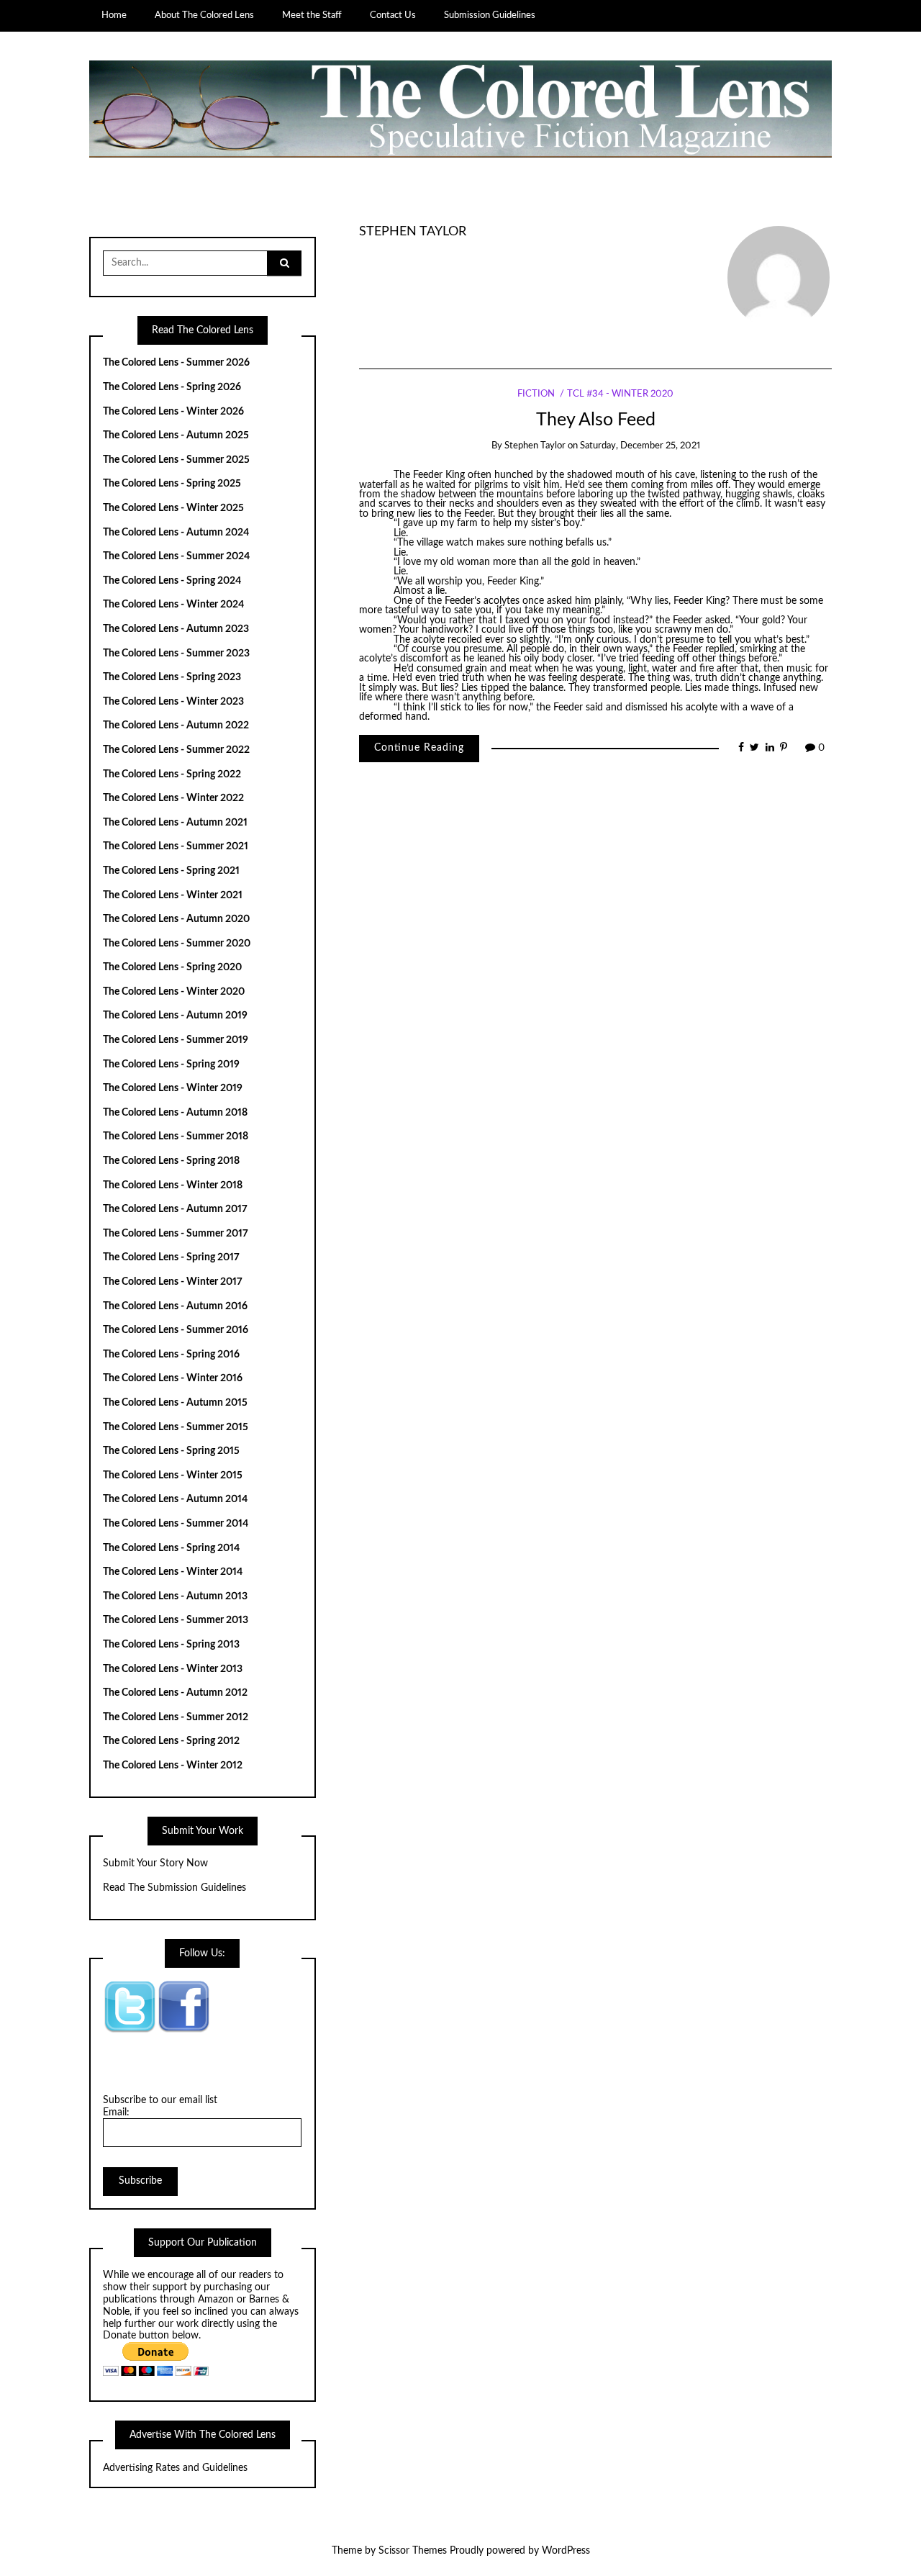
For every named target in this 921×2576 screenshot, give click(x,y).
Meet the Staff (312, 15)
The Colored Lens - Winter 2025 (173, 508)
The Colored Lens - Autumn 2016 (175, 1306)
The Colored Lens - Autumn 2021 (175, 823)
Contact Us (393, 15)
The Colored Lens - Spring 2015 (171, 1451)
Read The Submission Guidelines (174, 1888)
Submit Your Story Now (155, 1863)
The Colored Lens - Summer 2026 (176, 363)
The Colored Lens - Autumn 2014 (175, 1499)
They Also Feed (596, 420)
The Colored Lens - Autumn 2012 (175, 1693)
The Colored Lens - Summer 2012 (176, 1717)
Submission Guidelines (490, 15)
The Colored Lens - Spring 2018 (171, 1161)
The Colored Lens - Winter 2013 (173, 1669)
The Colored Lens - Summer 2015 (176, 1427)
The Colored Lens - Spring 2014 (171, 1548)
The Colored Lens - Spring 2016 (171, 1355)
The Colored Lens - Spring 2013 (171, 1645)
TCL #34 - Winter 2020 (620, 394)
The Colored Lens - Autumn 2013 (175, 1596)
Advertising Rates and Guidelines (175, 2468)
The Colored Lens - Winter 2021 (173, 895)
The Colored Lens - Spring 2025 (172, 484)
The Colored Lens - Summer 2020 (177, 944)
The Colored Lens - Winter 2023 (173, 702)
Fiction (536, 394)
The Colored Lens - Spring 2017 (171, 1257)
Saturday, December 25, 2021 (640, 446)
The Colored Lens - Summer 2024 (176, 556)
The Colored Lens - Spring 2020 (172, 967)
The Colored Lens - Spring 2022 (172, 774)
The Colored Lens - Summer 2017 (176, 1234)
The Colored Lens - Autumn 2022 (176, 726)
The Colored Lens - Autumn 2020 (176, 919)
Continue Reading (419, 748)
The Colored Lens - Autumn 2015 (175, 1403)
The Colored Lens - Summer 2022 (176, 750)
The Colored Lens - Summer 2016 (176, 1330)
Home (114, 15)
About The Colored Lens (204, 15)
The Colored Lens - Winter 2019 (173, 1088)
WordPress (566, 2551)
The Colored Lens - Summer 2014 (176, 1524)
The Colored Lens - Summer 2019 (176, 1040)
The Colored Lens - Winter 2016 (173, 1378)
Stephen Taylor (413, 231)
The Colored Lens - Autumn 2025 (176, 435)
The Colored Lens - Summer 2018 (176, 1136)
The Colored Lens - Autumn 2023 (176, 629)
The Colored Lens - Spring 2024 (172, 581)
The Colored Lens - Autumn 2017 (175, 1209)
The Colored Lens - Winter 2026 (173, 412)
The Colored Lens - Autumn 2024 (176, 533)
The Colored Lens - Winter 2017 (173, 1282)
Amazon (216, 2300)
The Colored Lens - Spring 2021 (171, 871)
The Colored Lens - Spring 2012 (171, 1741)
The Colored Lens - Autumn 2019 (175, 1016)
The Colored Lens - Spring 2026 (172, 387)
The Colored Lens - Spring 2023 (172, 677)
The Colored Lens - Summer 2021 (176, 846)
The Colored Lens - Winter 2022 (173, 798)
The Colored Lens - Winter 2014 (173, 1572)
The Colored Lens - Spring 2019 (171, 1065)
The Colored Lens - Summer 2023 (176, 654)
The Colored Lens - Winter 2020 (174, 992)
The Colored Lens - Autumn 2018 (175, 1113)
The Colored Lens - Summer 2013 (176, 1620)
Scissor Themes (413, 2551)
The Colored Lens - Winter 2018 (173, 1185)
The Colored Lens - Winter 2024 (173, 605)
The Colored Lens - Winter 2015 (173, 1475)
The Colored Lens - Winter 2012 (173, 1766)
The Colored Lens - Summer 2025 (176, 460)
